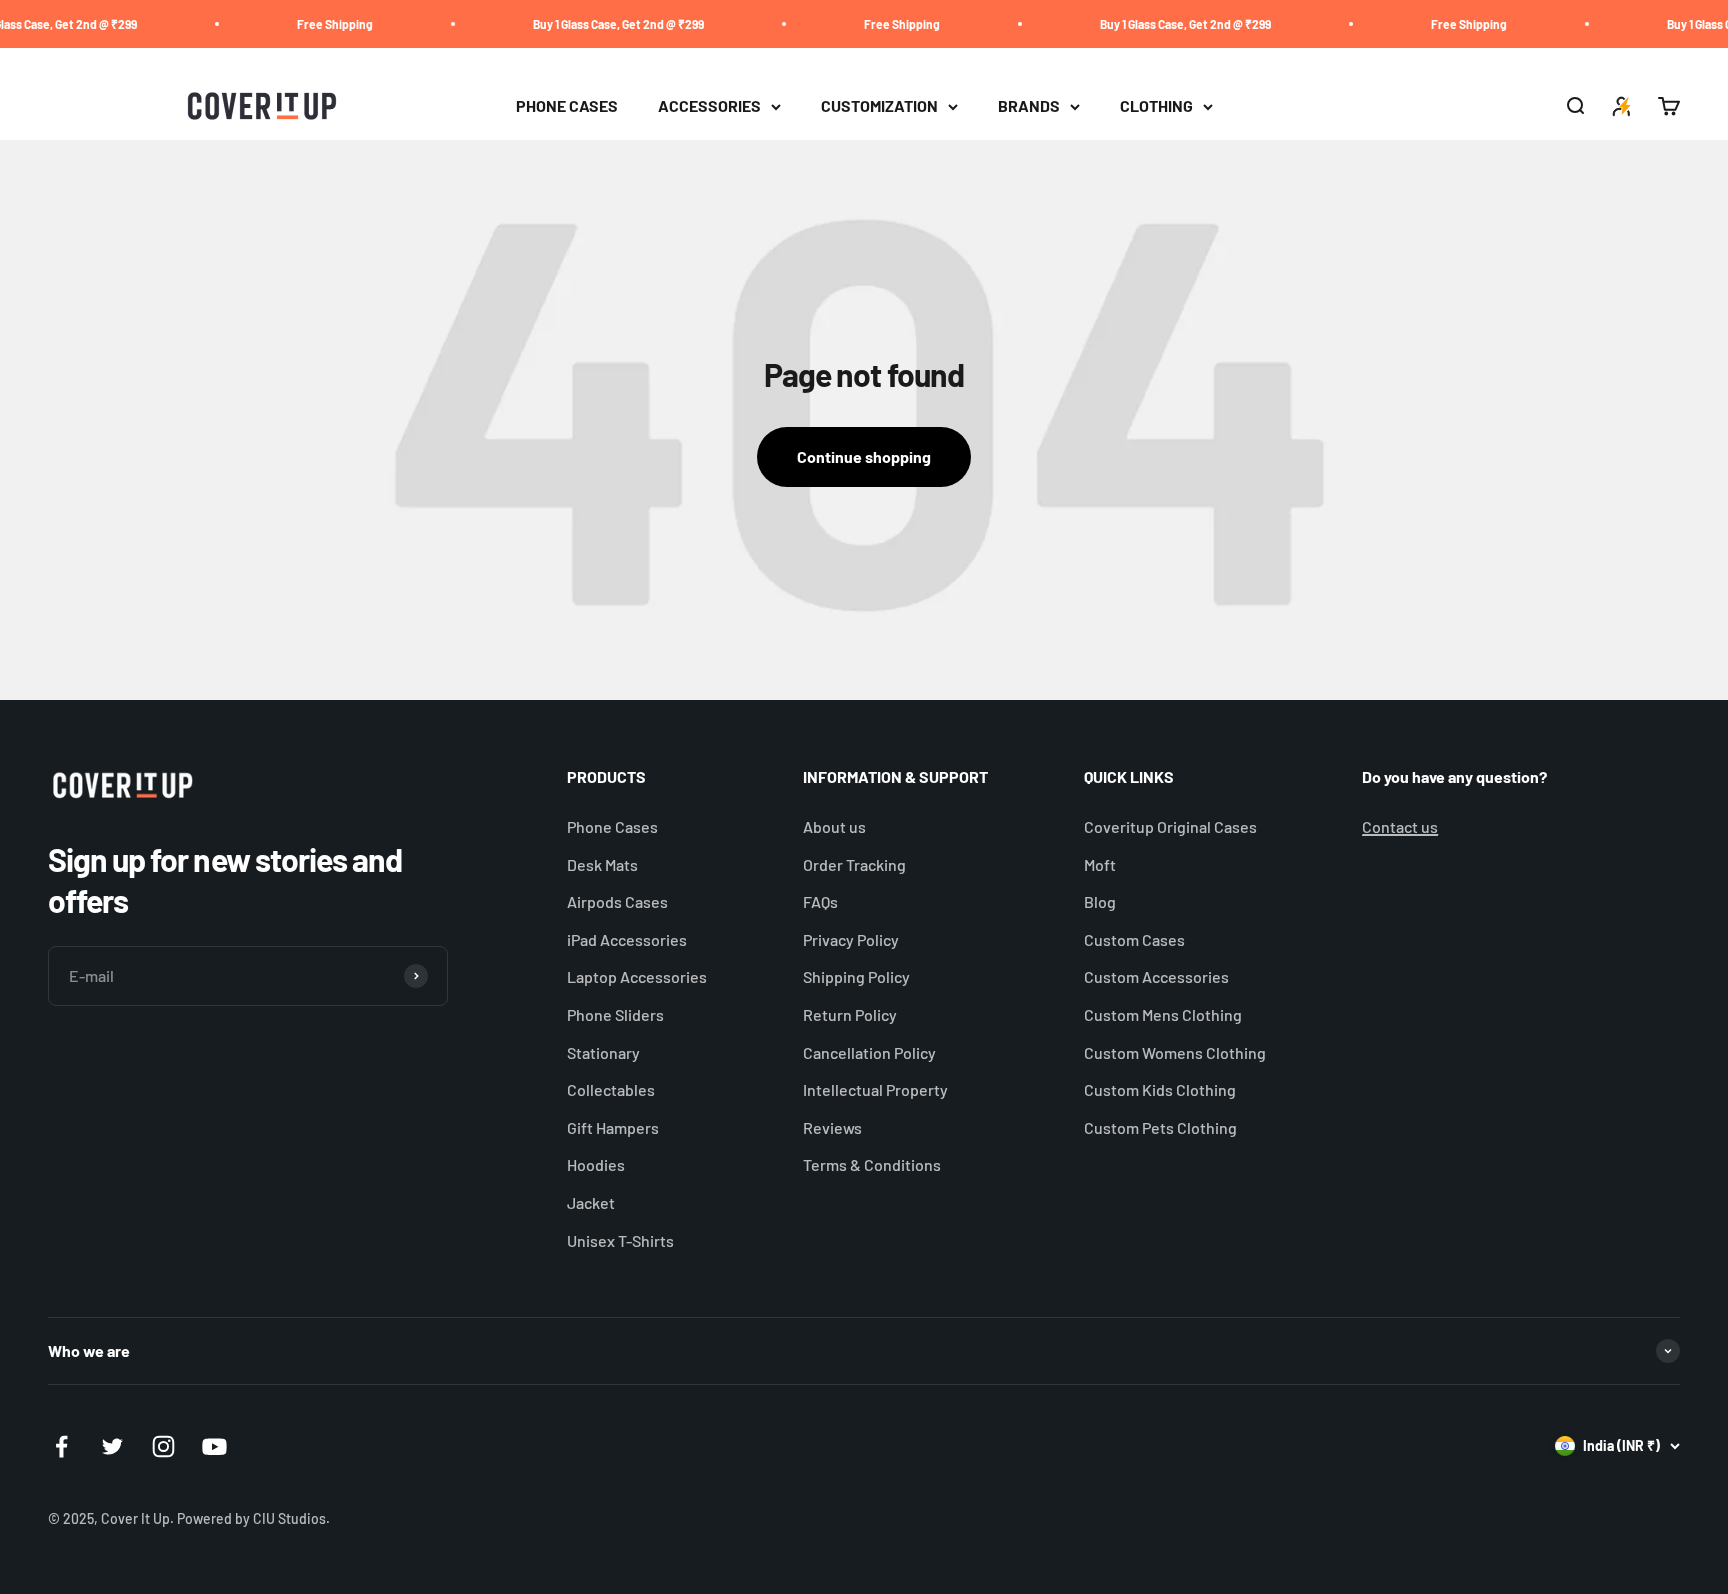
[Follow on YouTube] (214, 1446)
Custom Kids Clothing (1160, 1089)
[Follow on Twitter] (112, 1446)
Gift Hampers (613, 1127)
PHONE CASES (567, 106)
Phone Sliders (615, 1014)
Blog (1100, 901)
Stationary (603, 1052)
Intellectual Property (875, 1089)
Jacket (591, 1202)
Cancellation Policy (869, 1052)
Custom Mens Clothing (1163, 1014)
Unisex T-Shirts (620, 1240)
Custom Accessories (1156, 976)
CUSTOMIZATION (879, 106)
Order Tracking (854, 864)
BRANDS (1029, 106)
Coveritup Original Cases (1170, 826)
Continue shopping (864, 456)
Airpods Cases (617, 901)
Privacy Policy (851, 939)
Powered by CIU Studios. (253, 1518)
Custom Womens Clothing (1175, 1052)
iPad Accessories (627, 939)
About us (834, 826)
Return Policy (850, 1014)
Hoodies (596, 1164)
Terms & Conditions (872, 1164)
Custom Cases (1134, 939)
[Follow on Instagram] (163, 1446)
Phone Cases (612, 826)
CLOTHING (1156, 106)
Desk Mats (602, 864)
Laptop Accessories (637, 976)
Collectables (611, 1089)
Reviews (832, 1127)
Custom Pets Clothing (1160, 1127)
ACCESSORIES (709, 106)
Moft (1100, 864)
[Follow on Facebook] (61, 1446)
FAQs (820, 901)
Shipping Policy (856, 976)
